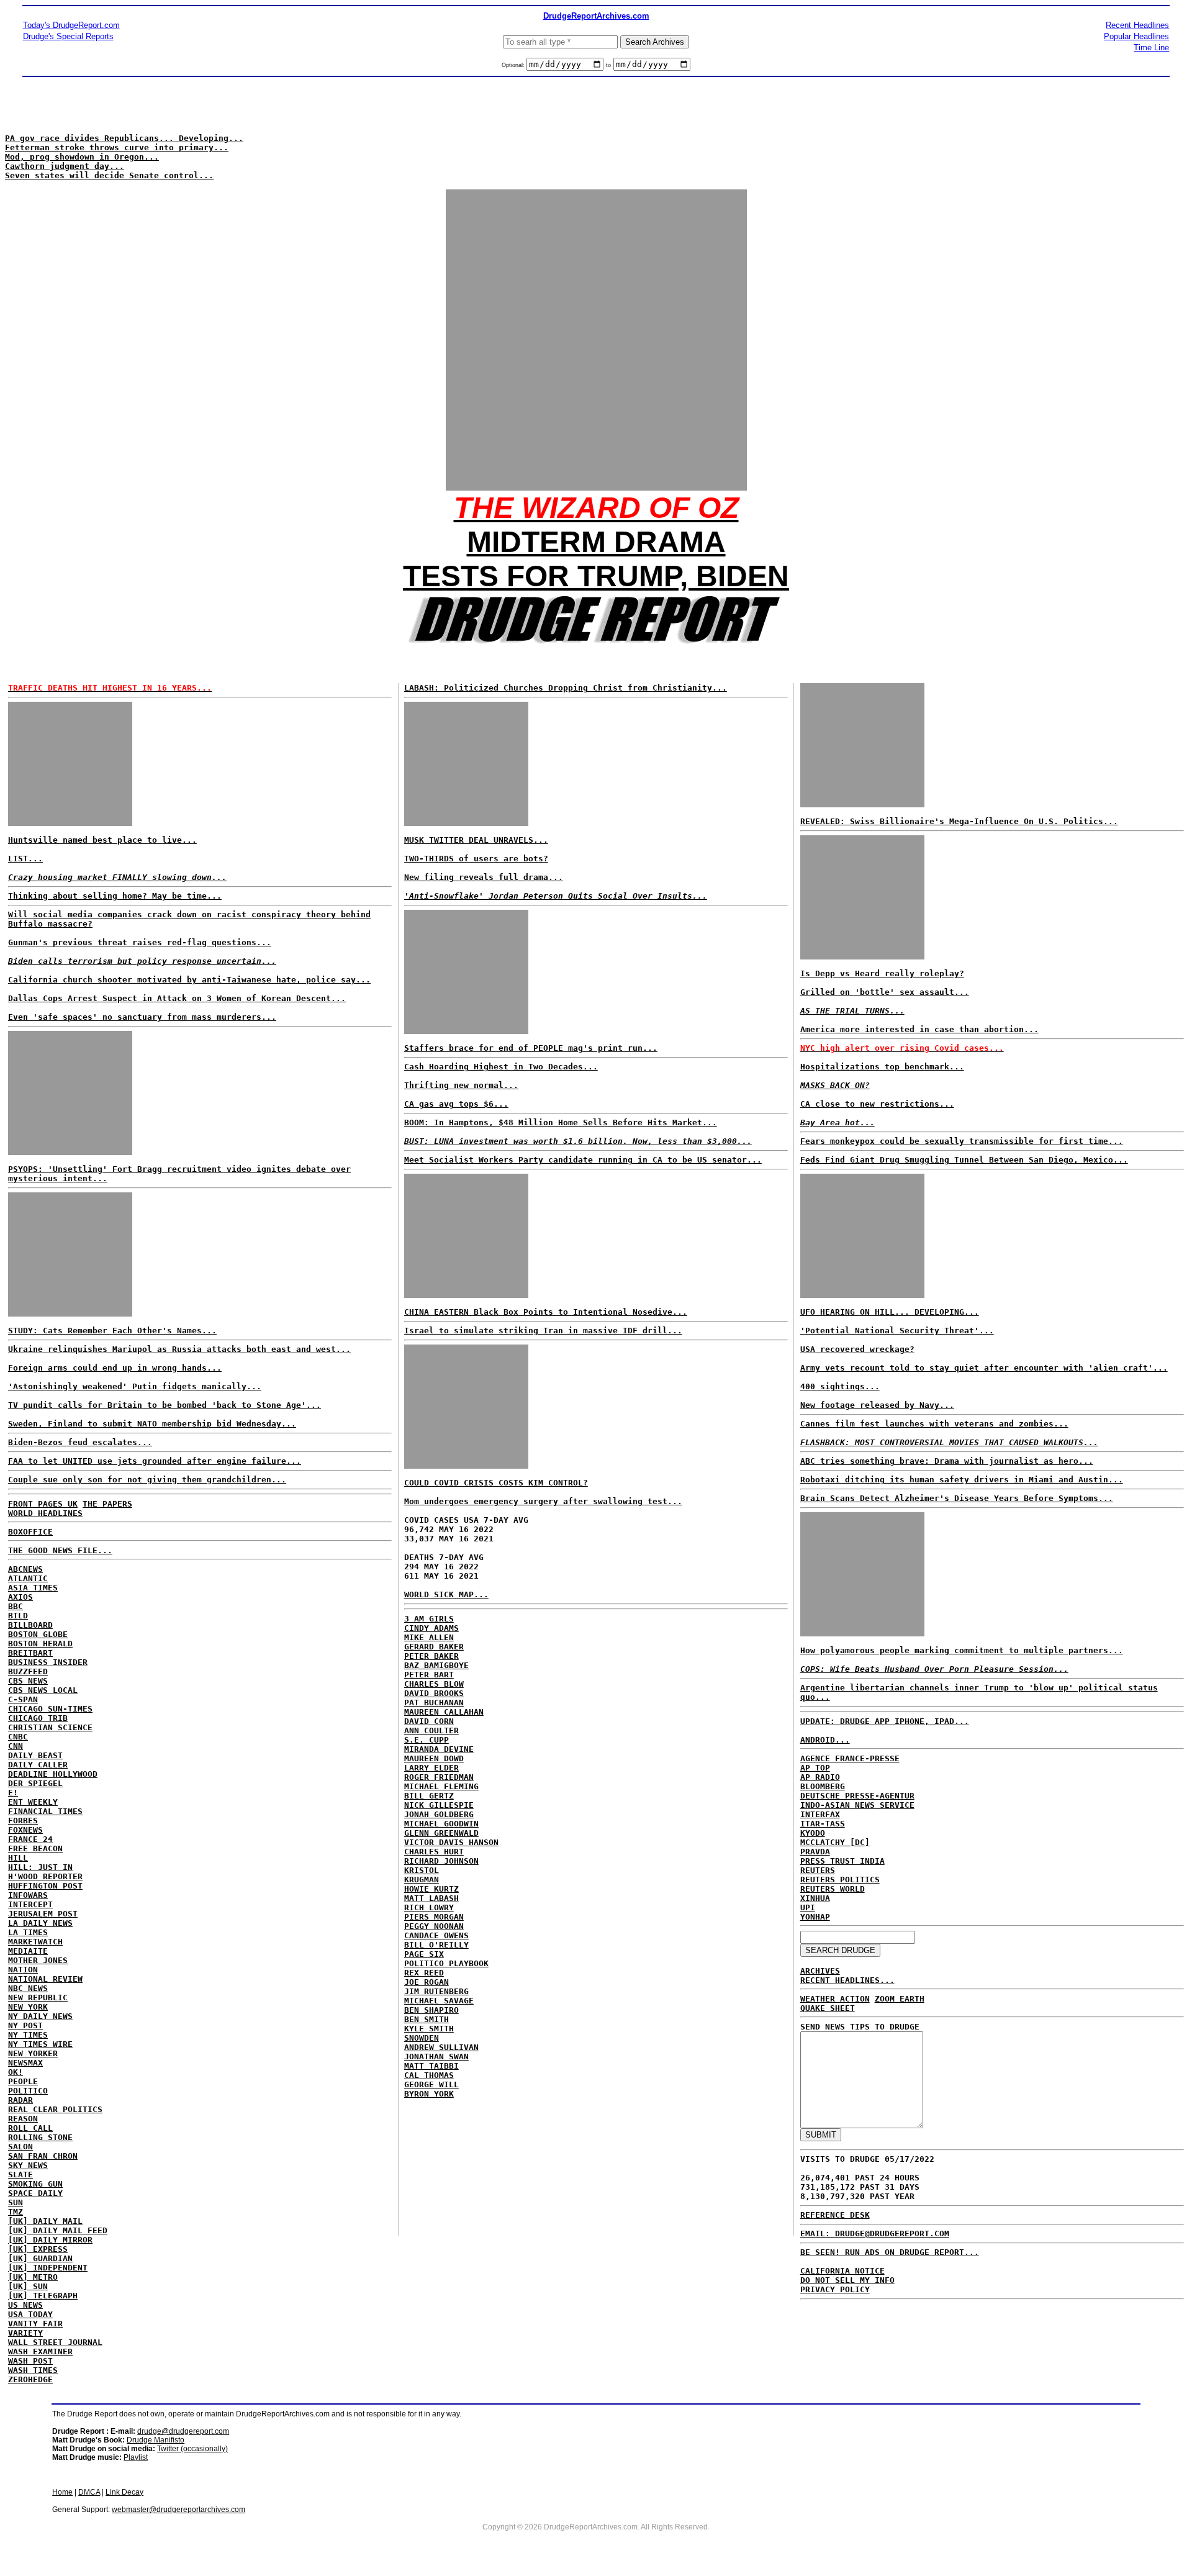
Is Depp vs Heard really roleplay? (882, 973)
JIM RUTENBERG (436, 1991)
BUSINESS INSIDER (48, 1662)
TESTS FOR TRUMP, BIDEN (596, 576)
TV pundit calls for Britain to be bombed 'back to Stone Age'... (165, 1405)
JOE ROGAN (427, 1982)
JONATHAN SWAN (436, 2057)
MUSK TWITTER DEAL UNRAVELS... (476, 840)
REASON (23, 2119)
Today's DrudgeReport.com (71, 25)
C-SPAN (23, 1699)
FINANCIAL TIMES (45, 1811)
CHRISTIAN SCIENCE (50, 1727)
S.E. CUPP (427, 1740)
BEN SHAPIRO (431, 2010)
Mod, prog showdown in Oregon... (82, 157)
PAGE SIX (424, 1954)
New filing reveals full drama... (484, 877)
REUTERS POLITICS (840, 1880)
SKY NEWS (28, 2165)
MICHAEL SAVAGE (439, 2001)
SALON (20, 2147)
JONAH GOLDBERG (439, 1814)
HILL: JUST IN (40, 1867)
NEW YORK (28, 2007)
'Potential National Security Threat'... (897, 1331)
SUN (16, 2202)
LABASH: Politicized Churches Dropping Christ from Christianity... (566, 688)
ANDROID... (825, 1740)
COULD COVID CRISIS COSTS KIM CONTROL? (496, 1483)
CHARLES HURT (434, 1852)
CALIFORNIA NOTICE (842, 2271)
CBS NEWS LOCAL (43, 1690)
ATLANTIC (28, 1578)
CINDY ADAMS (431, 1628)
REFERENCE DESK (835, 2215)
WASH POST (30, 2361)
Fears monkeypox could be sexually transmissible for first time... (962, 1141)
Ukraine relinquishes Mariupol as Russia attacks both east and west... (179, 1349)
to (608, 65)
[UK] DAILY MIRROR (50, 2240)
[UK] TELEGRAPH (43, 2296)
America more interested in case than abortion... (919, 1029)
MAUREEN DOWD (434, 1758)
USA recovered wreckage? (857, 1349)
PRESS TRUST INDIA (842, 1861)
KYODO (813, 1833)
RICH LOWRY (429, 1907)
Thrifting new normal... (461, 1085)
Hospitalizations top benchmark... (882, 1067)
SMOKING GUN (35, 2184)
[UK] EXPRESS (38, 2249)
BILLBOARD (30, 1625)
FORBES (23, 1821)
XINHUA (815, 1898)
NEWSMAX (25, 2063)
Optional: (514, 65)
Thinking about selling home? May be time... (115, 896)
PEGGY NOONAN (434, 1926)
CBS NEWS (28, 1681)
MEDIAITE (28, 1951)
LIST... (25, 859)
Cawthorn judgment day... (65, 166)
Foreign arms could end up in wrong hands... (115, 1368)
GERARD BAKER (434, 1647)
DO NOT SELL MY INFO (847, 2280)
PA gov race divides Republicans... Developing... (124, 138)
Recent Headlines (1137, 25)
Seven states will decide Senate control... (109, 175)
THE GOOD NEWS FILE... (60, 1550)
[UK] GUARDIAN (40, 2258)
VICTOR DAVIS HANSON (451, 1842)
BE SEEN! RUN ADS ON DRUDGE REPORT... (890, 2252)
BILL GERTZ (429, 1796)
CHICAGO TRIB (38, 1718)
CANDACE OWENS (436, 1935)
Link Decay (124, 2492)
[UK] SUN (28, 2286)
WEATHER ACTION (835, 1999)
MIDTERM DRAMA (596, 542)
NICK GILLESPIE (439, 1805)
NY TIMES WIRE (40, 2044)
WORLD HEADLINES (45, 1513)
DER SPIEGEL (35, 1783)
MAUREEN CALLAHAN (444, 1712)
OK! (16, 2072)
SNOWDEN (422, 2038)
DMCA (89, 2492)
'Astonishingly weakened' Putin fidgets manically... (135, 1386)
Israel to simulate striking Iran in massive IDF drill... (543, 1331)
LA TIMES (28, 1932)
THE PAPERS (107, 1504)
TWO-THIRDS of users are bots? (476, 859)
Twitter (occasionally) (192, 2449)
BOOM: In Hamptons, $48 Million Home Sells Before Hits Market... (561, 1122)
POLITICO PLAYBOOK (446, 1963)
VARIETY (25, 2333)
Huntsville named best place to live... (102, 840)
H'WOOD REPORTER (45, 1876)
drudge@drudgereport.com (183, 2431)
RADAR (20, 2100)
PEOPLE (23, 2081)
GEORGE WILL (431, 2084)
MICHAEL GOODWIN (441, 1824)
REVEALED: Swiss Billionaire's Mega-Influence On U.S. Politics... (959, 821)
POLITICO (28, 2091)
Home (62, 2492)
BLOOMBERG (823, 1786)
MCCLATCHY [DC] (835, 1842)
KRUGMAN (422, 1880)
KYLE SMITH (429, 2029)
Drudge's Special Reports (68, 36)
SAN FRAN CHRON (43, 2156)
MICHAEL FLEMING (441, 1786)
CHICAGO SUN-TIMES (50, 1709)
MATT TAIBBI (431, 2066)
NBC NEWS (28, 1988)
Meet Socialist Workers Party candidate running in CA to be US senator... (583, 1160)
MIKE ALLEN (429, 1637)
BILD (18, 1616)
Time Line (1151, 48)
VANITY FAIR (35, 2324)
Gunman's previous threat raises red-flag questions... (140, 942)
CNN (16, 1746)
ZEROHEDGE (30, 2379)
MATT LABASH (431, 1898)
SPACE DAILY (35, 2193)
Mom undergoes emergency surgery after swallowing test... (543, 1501)
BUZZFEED (28, 1671)
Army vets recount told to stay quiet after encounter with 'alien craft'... (984, 1368)
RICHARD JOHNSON (441, 1861)
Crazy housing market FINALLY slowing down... (117, 877)
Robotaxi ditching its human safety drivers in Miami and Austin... (962, 1480)
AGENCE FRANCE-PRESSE (850, 1758)
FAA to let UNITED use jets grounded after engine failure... (155, 1461)
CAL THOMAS (429, 2075)
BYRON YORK (429, 2094)
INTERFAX (820, 1814)
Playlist (136, 2457)
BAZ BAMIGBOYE (436, 1665)
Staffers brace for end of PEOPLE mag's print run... (531, 1048)
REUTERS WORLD (833, 1889)
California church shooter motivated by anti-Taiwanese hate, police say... (189, 980)
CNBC (18, 1737)
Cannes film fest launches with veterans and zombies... (934, 1424)
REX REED (424, 1973)
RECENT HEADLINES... (847, 1980)
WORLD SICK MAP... (446, 1594)
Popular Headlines (1136, 36)
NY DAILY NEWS (40, 2016)
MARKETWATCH (35, 1942)
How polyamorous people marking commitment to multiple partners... (962, 1650)
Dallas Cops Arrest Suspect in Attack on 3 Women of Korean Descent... (177, 998)
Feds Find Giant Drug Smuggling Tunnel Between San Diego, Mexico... (964, 1160)
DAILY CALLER (38, 1765)
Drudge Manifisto (156, 2440)
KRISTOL (422, 1870)
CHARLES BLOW (434, 1684)
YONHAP (815, 1917)
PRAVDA (815, 1852)
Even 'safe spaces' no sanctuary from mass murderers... (142, 1017)
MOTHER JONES (38, 1960)
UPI (808, 1907)
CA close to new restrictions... (877, 1104)
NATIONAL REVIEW (45, 1979)
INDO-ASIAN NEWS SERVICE (857, 1805)
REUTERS (818, 1870)
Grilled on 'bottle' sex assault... (885, 992)
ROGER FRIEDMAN (439, 1777)
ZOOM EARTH (900, 1999)
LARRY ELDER (431, 1768)
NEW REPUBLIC (38, 1998)
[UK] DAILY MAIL (45, 2221)
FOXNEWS (25, 1830)
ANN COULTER (431, 1730)
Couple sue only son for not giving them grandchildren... (147, 1480)
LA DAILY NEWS (40, 1923)
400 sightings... (840, 1386)
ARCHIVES (820, 1971)
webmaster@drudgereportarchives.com (178, 2510)
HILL (18, 1858)
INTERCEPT (30, 1904)
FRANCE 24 (30, 1839)
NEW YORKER (33, 2053)
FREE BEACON (35, 1848)
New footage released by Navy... (877, 1405)
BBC (16, 1606)
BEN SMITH (427, 2019)
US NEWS (25, 2305)
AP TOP (815, 1768)
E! (13, 1793)
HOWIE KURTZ (431, 1889)
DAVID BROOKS (434, 1693)
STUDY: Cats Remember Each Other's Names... (112, 1331)
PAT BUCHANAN (434, 1703)
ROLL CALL (30, 2128)
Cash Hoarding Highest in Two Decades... (501, 1067)
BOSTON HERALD (40, 1644)
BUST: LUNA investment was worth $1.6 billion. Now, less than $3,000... (578, 1141)
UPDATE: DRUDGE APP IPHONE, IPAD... (885, 1721)
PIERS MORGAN (434, 1917)
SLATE (20, 2175)
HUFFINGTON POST (45, 1886)
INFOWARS (28, 1895)
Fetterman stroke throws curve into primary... (117, 147)
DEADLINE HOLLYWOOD (53, 1774)
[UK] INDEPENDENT (48, 2268)
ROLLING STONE (40, 2137)
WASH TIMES (33, 2370)
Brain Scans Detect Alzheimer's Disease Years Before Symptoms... (957, 1498)
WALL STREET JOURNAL (55, 2342)
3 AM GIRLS (429, 1619)
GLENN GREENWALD (441, 1833)
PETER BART (429, 1675)
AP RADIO (820, 1777)
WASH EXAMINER (40, 2352)
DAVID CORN (429, 1721)
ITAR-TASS (823, 1824)
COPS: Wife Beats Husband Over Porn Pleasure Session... (934, 1669)
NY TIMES (28, 2035)
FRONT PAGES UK (43, 1504)
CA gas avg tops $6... (456, 1104)
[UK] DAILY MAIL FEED (58, 2230)
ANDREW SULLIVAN (441, 2047)
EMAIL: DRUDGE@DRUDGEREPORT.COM (875, 2234)
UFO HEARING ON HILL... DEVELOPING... (890, 1312)
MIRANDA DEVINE (439, 1749)
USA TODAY (30, 2314)
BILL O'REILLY (436, 1945)
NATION (23, 1970)
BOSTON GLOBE (38, 1634)
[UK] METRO (33, 2277)
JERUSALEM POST (43, 1914)
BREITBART (30, 1653)
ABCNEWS (25, 1569)
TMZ (16, 2212)
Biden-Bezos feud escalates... (80, 1442)
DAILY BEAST (35, 1755)
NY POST (25, 2025)
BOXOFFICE (30, 1532)
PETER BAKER (431, 1656)
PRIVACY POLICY (835, 2289)
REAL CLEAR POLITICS (55, 2109)
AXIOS (20, 1597)
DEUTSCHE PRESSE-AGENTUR (857, 1796)
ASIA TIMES (33, 1588)
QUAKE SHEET (828, 2008)
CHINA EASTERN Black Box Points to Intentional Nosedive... (546, 1312)
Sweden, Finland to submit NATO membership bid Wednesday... (152, 1424)
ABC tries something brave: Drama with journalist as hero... (947, 1461)
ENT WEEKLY (33, 1802)
